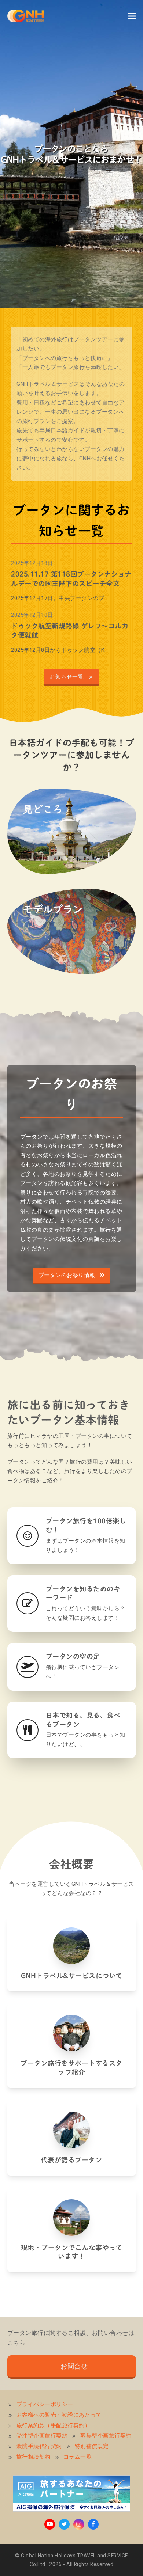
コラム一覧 (78, 2457)
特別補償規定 (92, 2446)
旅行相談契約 (34, 2457)
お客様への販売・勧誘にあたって (59, 2415)
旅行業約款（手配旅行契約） (54, 2425)
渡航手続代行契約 (39, 2446)
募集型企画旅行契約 (106, 2436)
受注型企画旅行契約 (42, 2436)
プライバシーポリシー (45, 2404)
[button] (132, 16)
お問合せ (74, 2366)
